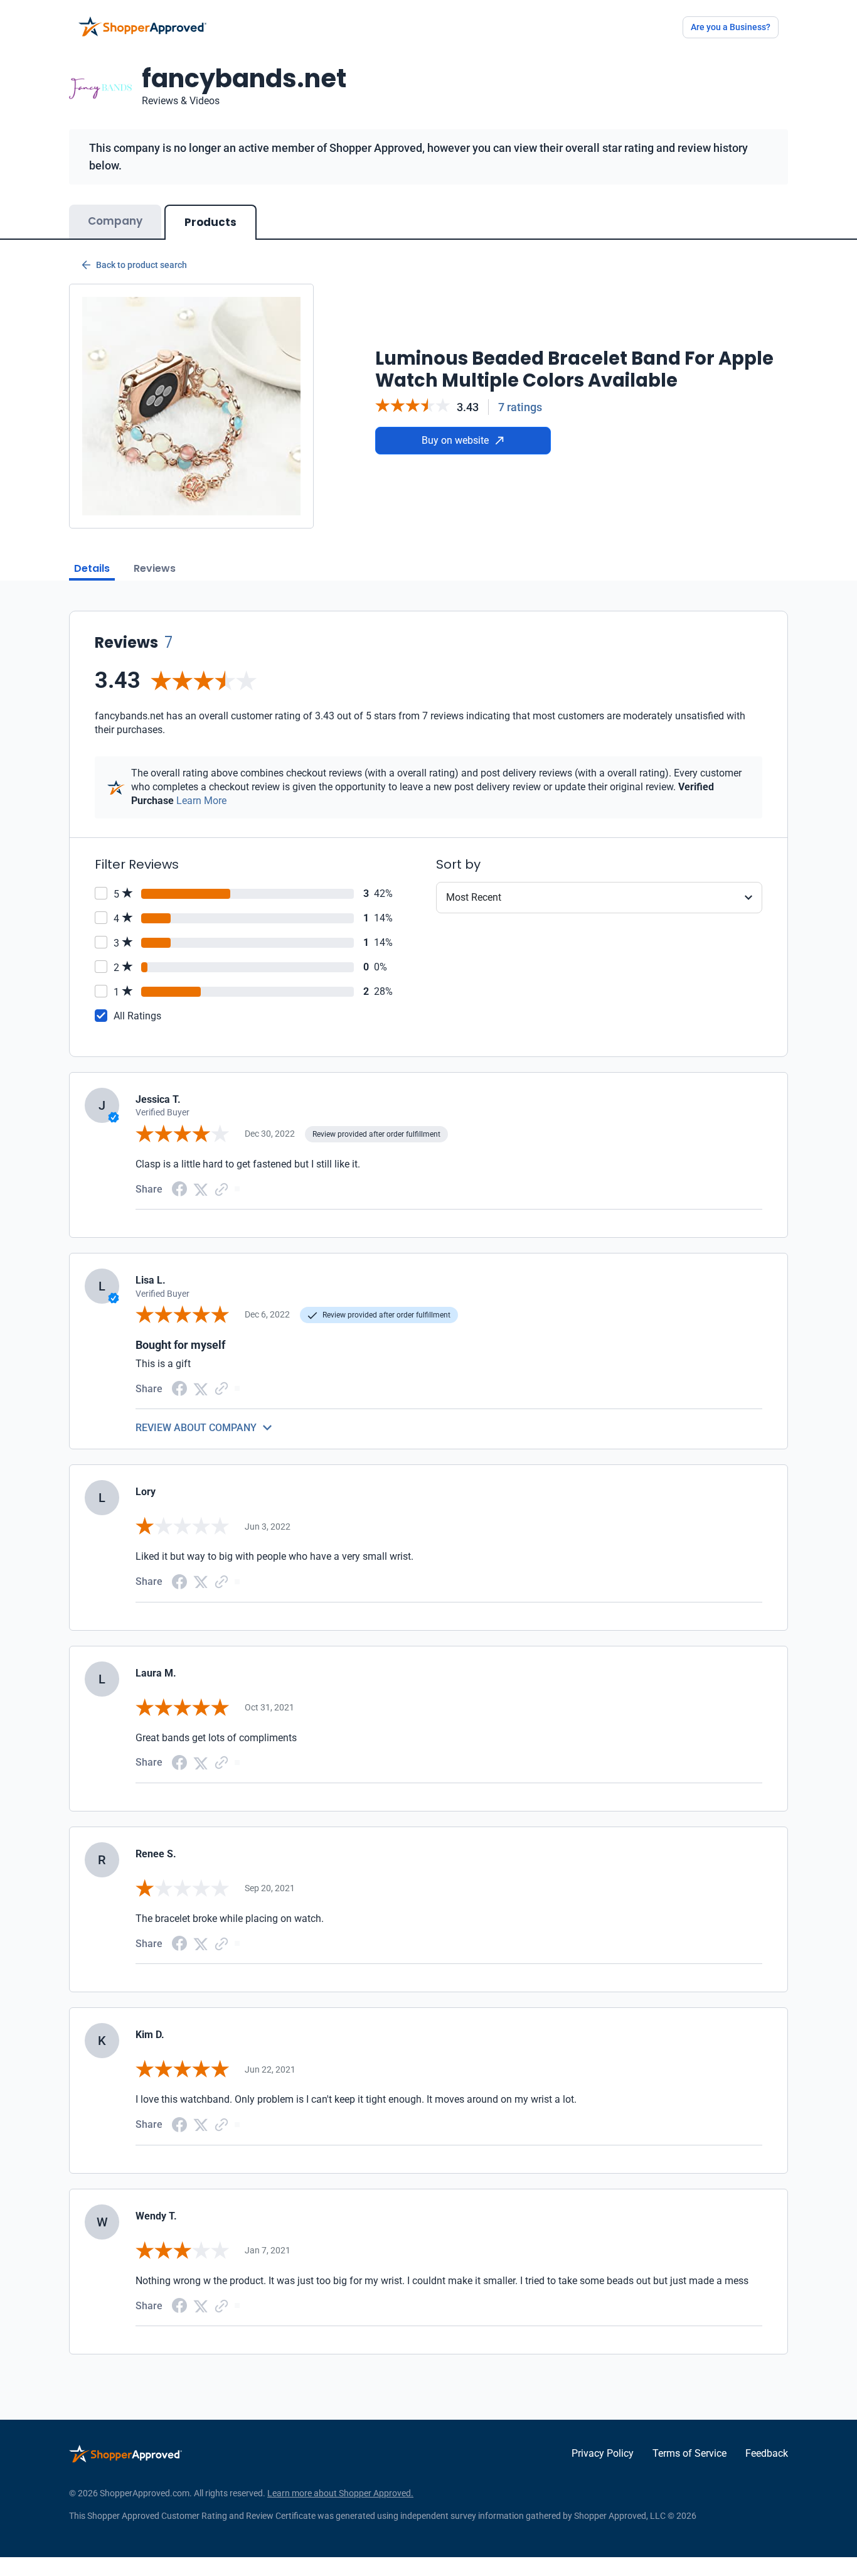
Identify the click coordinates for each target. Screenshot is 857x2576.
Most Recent (474, 897)
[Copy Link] (221, 1189)
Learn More (201, 801)
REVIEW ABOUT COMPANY (196, 1428)
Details (92, 568)
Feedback (767, 2453)
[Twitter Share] (201, 1189)
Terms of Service (689, 2453)
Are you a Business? (731, 27)
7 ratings (520, 407)
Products (210, 222)
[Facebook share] (179, 1188)
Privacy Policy (603, 2453)
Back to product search (141, 265)
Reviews (155, 568)
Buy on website (455, 440)
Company (115, 221)
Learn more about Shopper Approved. (340, 2493)
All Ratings (137, 1016)
